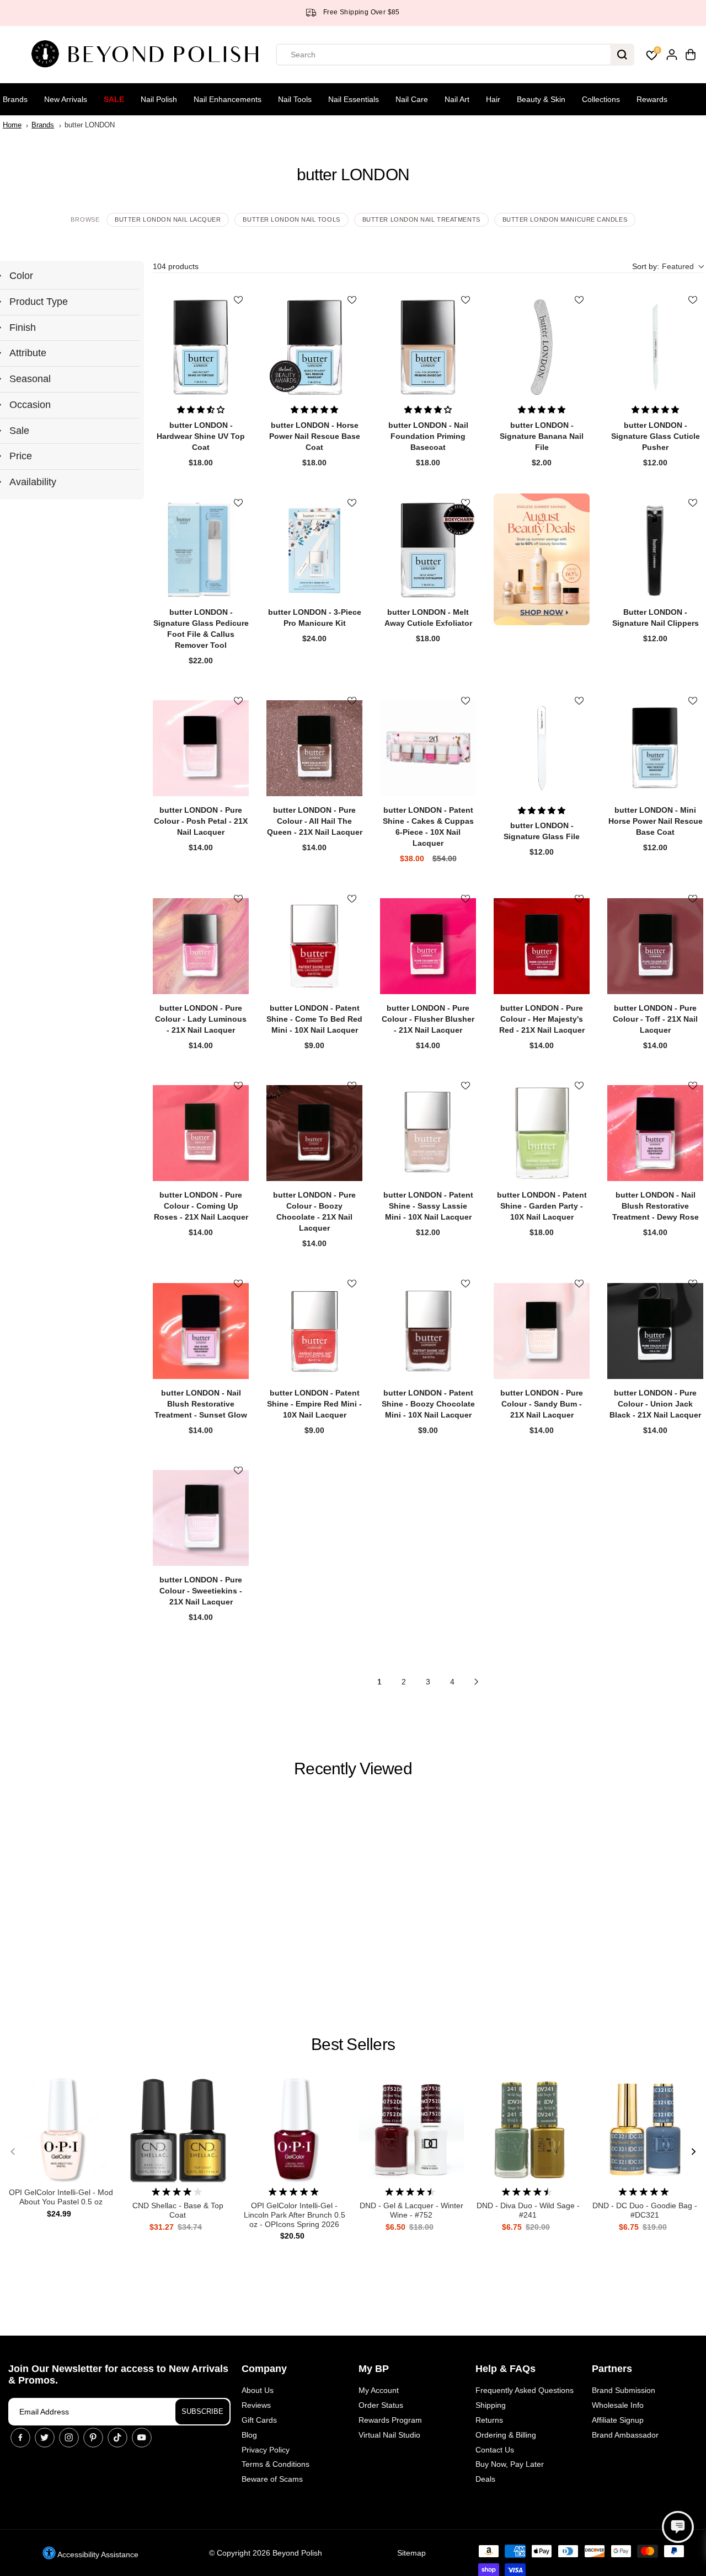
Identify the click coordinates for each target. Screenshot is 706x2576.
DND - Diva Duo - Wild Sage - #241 (528, 2210)
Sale (114, 99)
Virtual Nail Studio (389, 2435)
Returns (489, 2420)
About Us (258, 2390)
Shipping (491, 2405)
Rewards (652, 99)
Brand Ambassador (625, 2435)
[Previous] (13, 2151)
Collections (601, 99)
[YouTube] (142, 2438)
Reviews (256, 2405)
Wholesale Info (618, 2405)
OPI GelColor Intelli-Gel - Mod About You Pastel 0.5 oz (61, 2197)
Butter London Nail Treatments (421, 219)
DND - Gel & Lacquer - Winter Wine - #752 (411, 2210)
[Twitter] (45, 2438)
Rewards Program (390, 2420)
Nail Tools (295, 99)
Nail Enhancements (228, 99)
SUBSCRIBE (202, 2411)
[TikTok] (117, 2438)
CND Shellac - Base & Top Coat (178, 2210)
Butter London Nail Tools (291, 219)
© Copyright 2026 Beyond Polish (266, 2553)
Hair (493, 99)
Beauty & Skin (541, 99)
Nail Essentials (354, 99)
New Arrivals (66, 99)
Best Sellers (353, 2044)
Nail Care (412, 99)
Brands (15, 99)
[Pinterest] (93, 2438)
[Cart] (691, 55)
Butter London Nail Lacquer (168, 219)
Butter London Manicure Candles (565, 219)
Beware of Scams (272, 2479)
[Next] (693, 2151)
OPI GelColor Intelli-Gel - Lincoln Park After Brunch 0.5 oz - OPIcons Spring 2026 (295, 2215)
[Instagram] (69, 2438)
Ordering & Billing (506, 2435)
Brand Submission (624, 2390)
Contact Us (495, 2450)
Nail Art (457, 99)
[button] (668, 267)
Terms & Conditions (276, 2464)
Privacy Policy (266, 2450)
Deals (485, 2479)
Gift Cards (259, 2420)
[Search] (622, 55)
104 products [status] (176, 266)
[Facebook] (20, 2438)
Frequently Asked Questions (525, 2390)
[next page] (477, 1682)
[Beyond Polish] (149, 55)
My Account (379, 2390)
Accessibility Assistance (97, 2554)
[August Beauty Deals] (542, 559)
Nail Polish (159, 99)
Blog (249, 2435)
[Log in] (672, 55)
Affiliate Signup (618, 2420)
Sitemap (411, 2553)
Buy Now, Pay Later (510, 2464)
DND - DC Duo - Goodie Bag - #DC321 (645, 2210)
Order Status (381, 2405)
